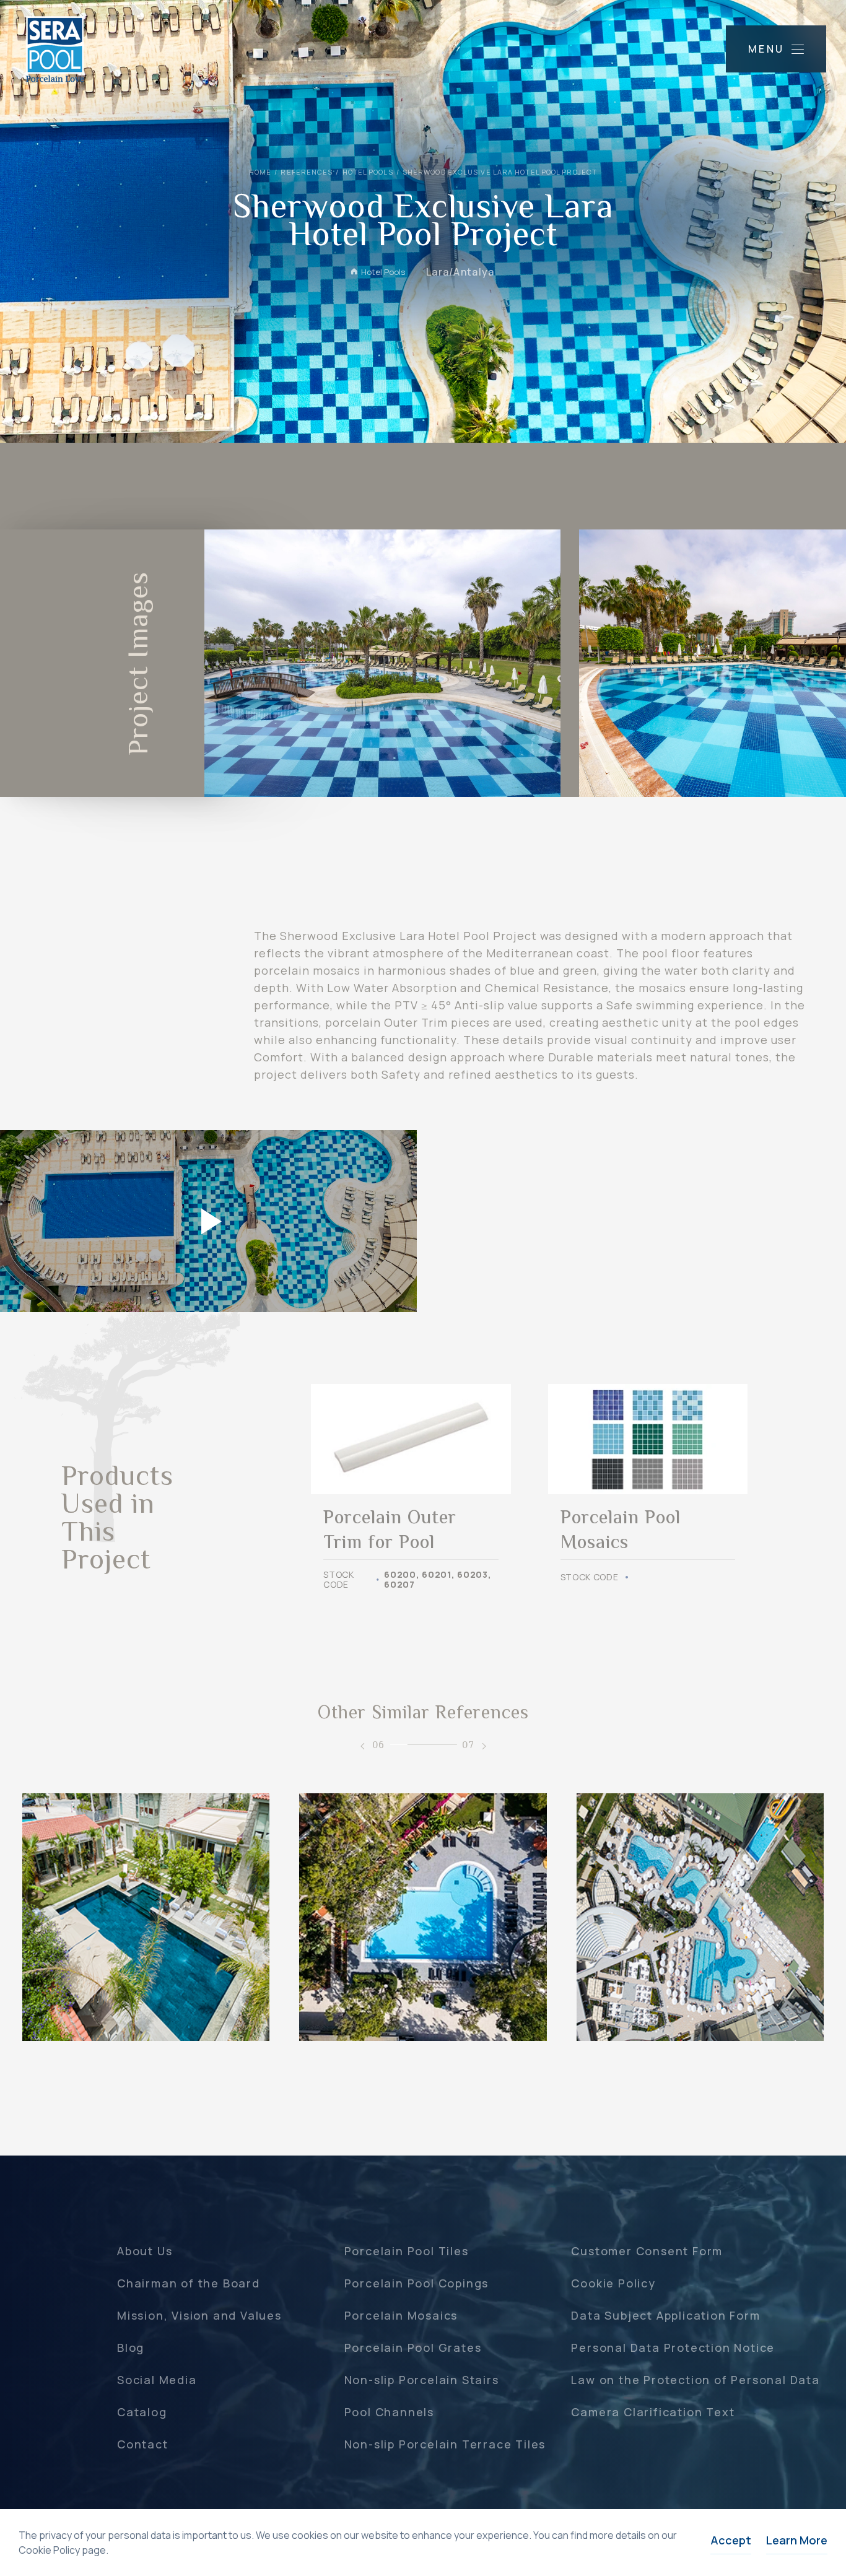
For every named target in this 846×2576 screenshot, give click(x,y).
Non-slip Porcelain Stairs (422, 2380)
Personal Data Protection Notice (673, 2348)
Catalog (142, 2412)
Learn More (797, 2540)
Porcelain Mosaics (401, 2315)
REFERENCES (307, 172)
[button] (362, 1746)
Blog (131, 2348)
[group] (411, 1487)
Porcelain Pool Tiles (407, 2251)
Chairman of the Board (189, 2283)
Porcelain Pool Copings (417, 2283)
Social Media (157, 2380)
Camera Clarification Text (653, 2412)
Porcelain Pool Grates (413, 2348)
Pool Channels (389, 2412)
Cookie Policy (613, 2283)
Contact (143, 2444)
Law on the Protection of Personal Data (695, 2380)
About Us (145, 2251)
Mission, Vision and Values (199, 2315)
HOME (260, 172)
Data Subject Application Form (665, 2315)
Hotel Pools (368, 172)
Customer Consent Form (647, 2251)
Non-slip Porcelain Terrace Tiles (445, 2444)
